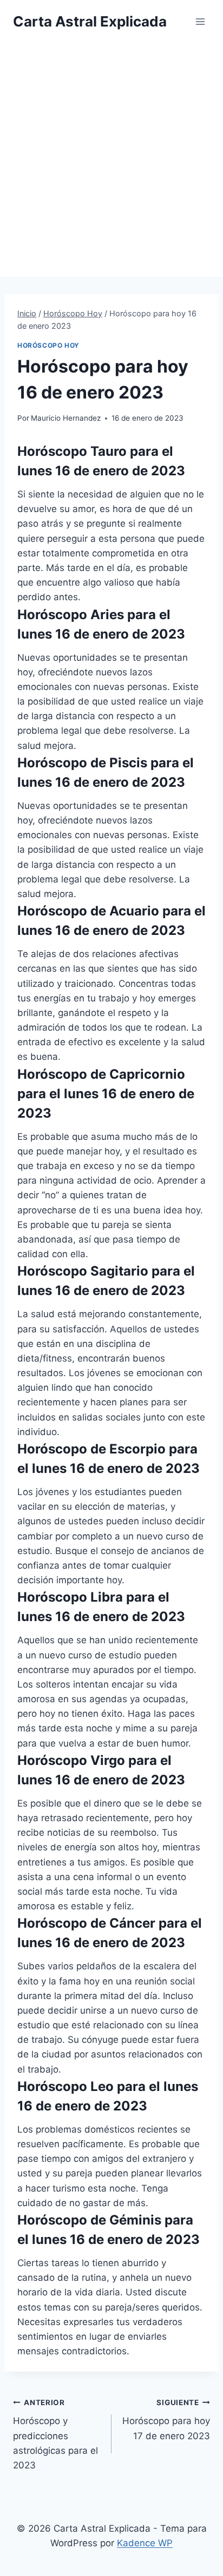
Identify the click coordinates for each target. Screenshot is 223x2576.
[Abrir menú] (200, 21)
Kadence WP (145, 2543)
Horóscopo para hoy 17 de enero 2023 (166, 2420)
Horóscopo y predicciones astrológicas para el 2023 (55, 2434)
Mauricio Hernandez (66, 418)
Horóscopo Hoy (48, 345)
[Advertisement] (111, 160)
